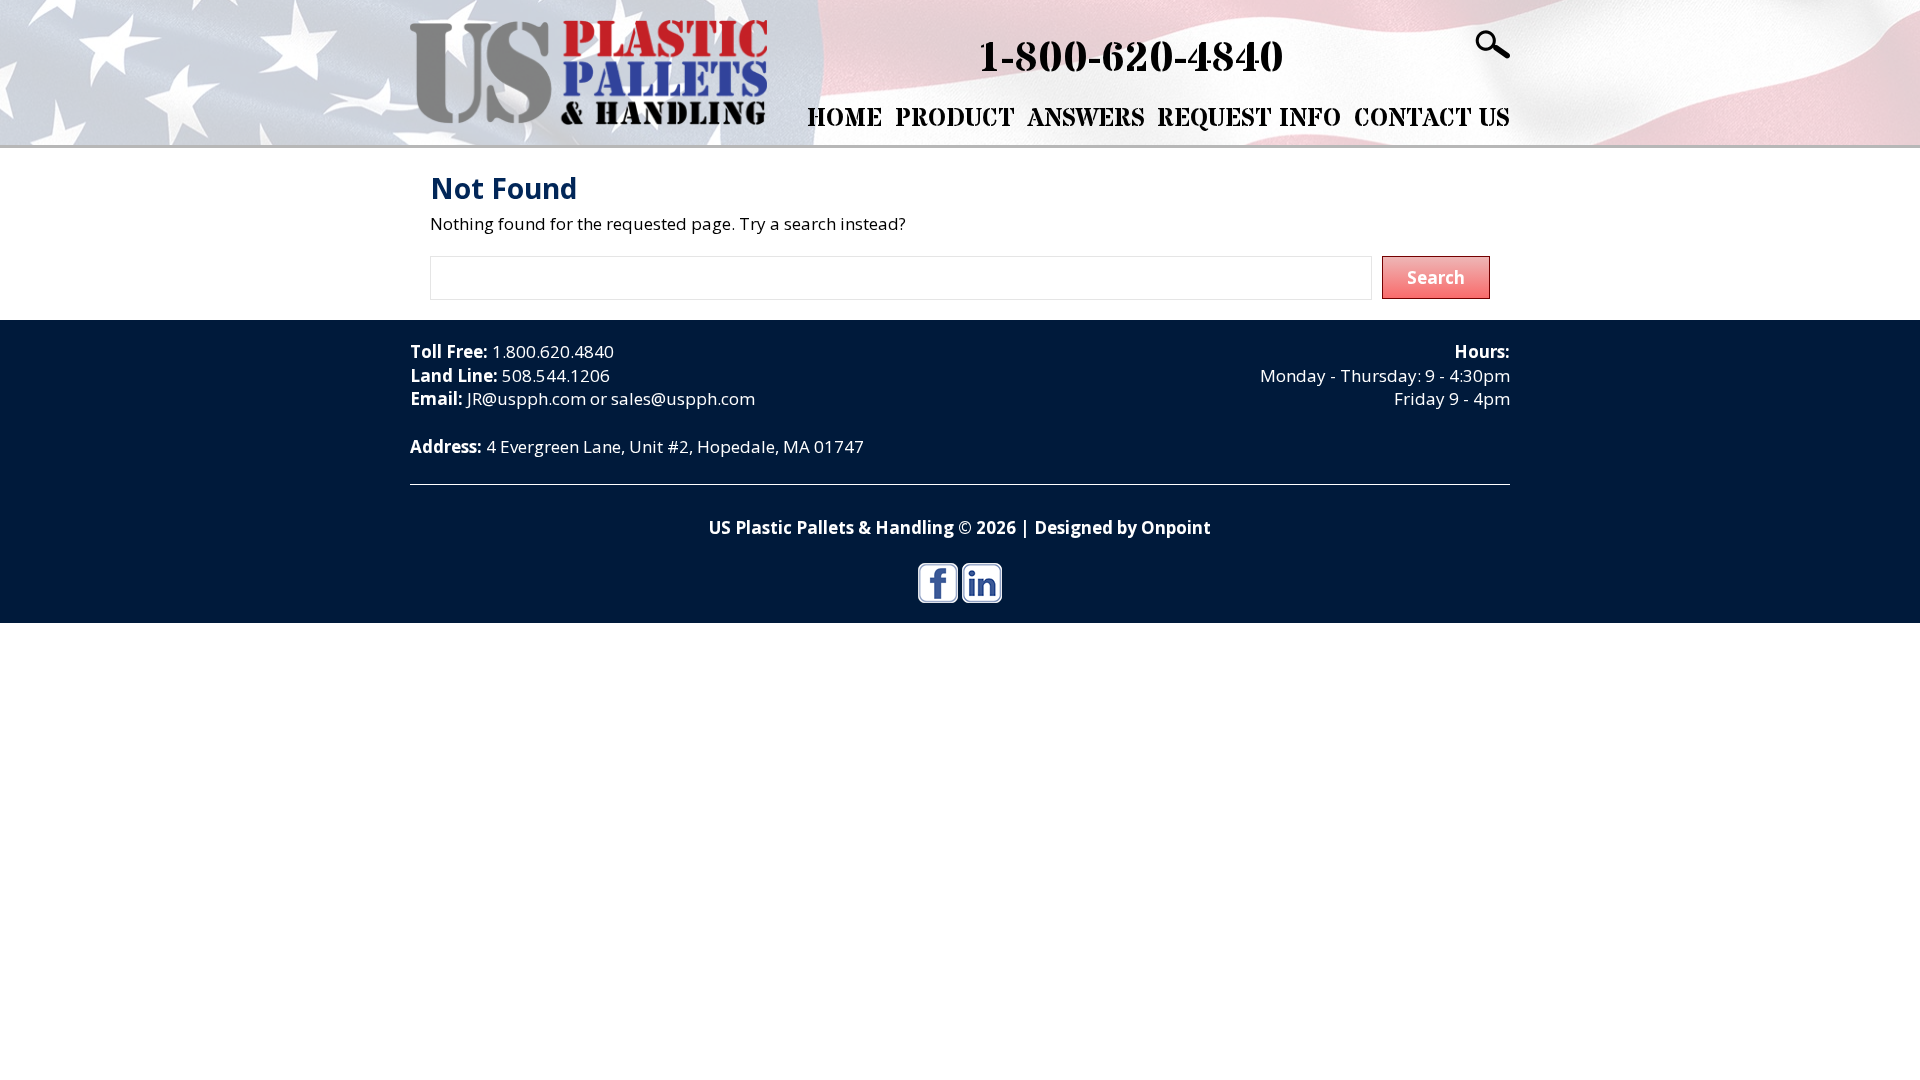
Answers (1086, 119)
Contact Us (1432, 119)
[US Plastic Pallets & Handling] (588, 72)
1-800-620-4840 (1130, 59)
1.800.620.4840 (553, 351)
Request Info (1249, 119)
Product (955, 119)
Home (844, 119)
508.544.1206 (556, 375)
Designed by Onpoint (1122, 527)
